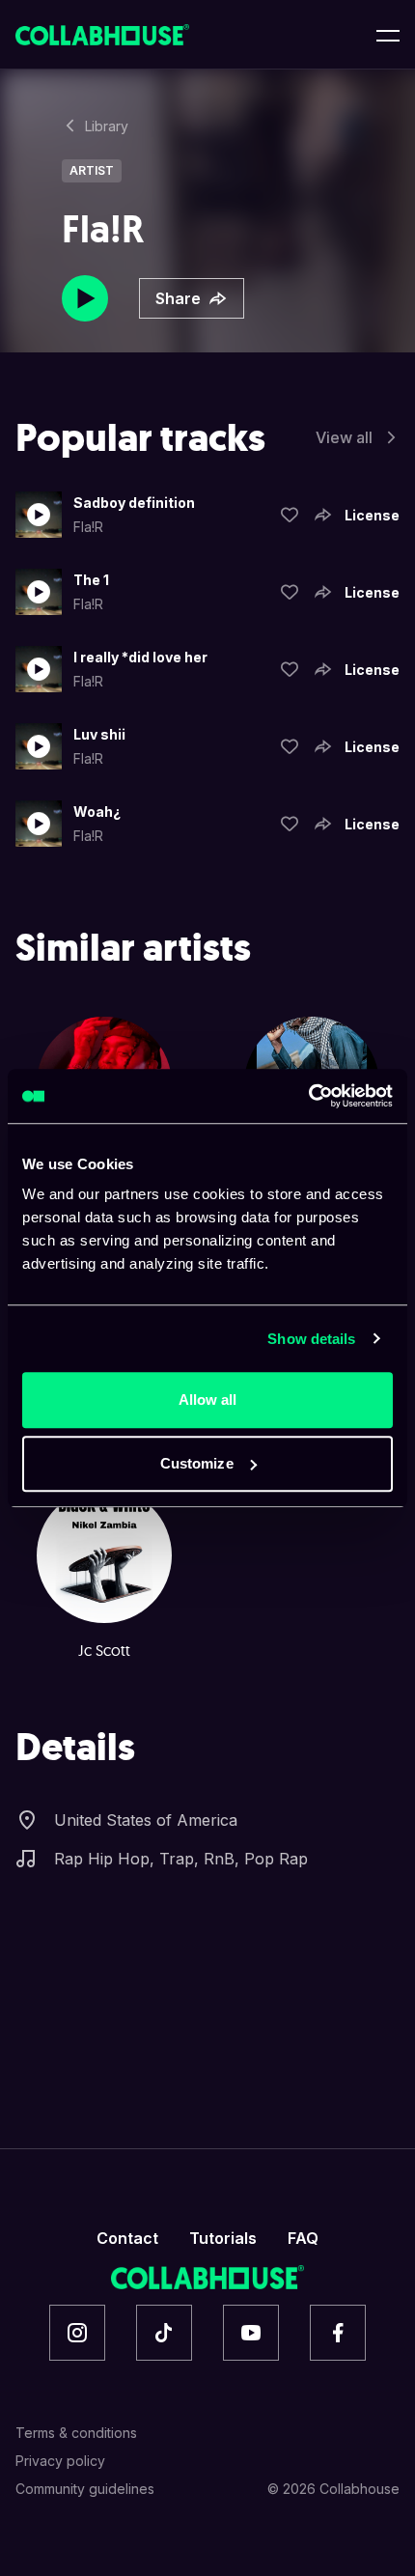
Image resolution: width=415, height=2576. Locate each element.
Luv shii (99, 734)
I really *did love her (140, 657)
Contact (127, 2238)
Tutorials (223, 2238)
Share (178, 298)
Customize (197, 1463)
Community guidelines (85, 2489)
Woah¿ (97, 812)
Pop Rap (276, 1859)
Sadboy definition (134, 503)
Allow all (208, 1400)
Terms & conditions (76, 2433)
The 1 (91, 580)
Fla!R (88, 527)
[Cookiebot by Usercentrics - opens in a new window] (308, 1096)
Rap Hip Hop (102, 1859)
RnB (219, 1859)
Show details (311, 1339)
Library (107, 126)
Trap (177, 1859)
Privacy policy (60, 2461)
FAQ (303, 2238)
